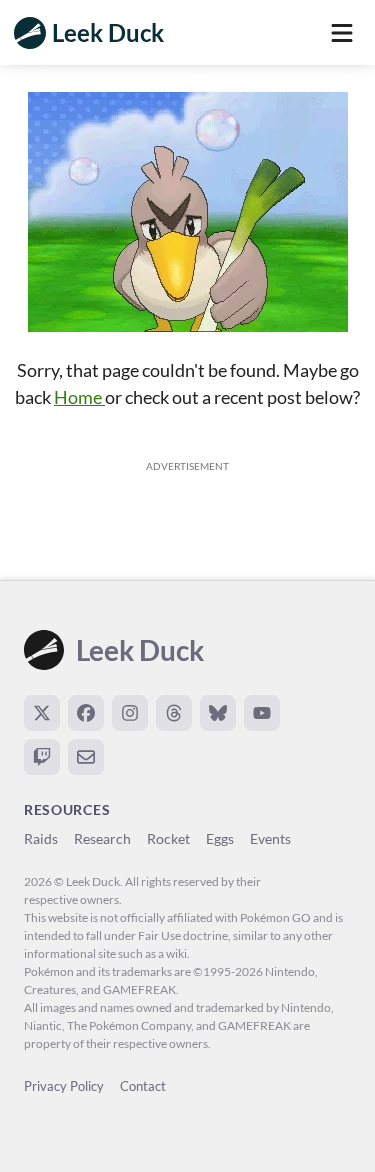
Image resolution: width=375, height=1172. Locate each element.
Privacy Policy (64, 1086)
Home (79, 397)
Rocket (168, 838)
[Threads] (174, 713)
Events (270, 838)
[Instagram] (130, 713)
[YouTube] (262, 713)
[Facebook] (86, 713)
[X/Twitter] (42, 713)
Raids (41, 838)
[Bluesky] (218, 713)
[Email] (86, 757)
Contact (143, 1086)
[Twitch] (42, 757)
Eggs (220, 838)
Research (102, 838)
